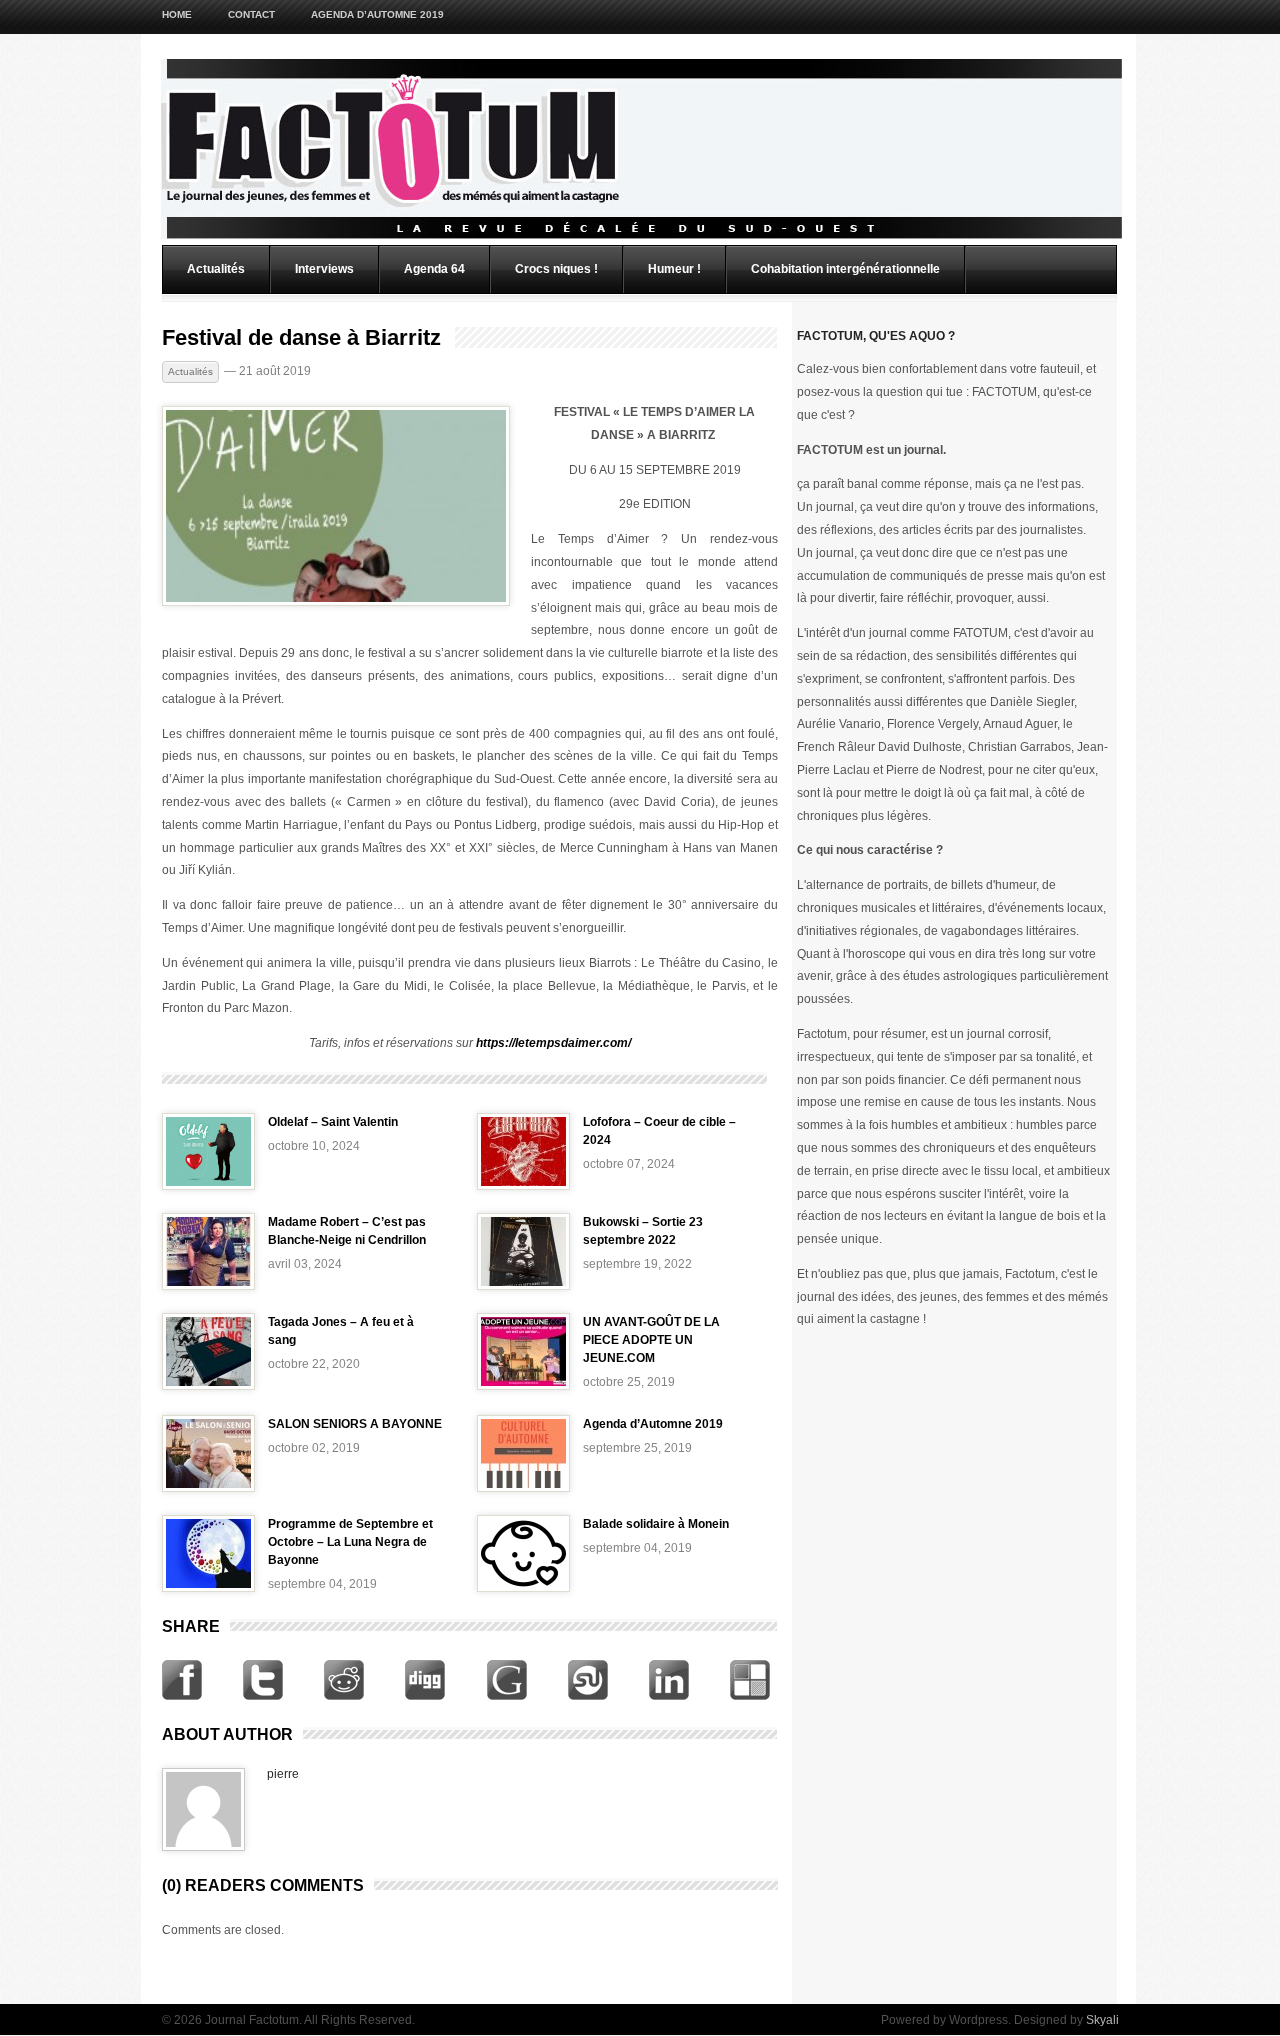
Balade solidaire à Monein (656, 1524)
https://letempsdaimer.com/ (553, 1043)
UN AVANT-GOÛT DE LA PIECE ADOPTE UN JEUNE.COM (651, 1340)
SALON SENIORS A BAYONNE (355, 1424)
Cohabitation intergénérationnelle (845, 269)
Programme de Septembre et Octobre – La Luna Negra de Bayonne (350, 1542)
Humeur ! (674, 269)
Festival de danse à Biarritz (301, 338)
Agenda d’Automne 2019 (377, 14)
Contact (251, 14)
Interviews (324, 269)
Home (177, 14)
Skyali (1102, 2020)
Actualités (216, 269)
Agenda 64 (434, 269)
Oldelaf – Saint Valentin (333, 1122)
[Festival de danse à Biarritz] (336, 602)
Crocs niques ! (556, 269)
